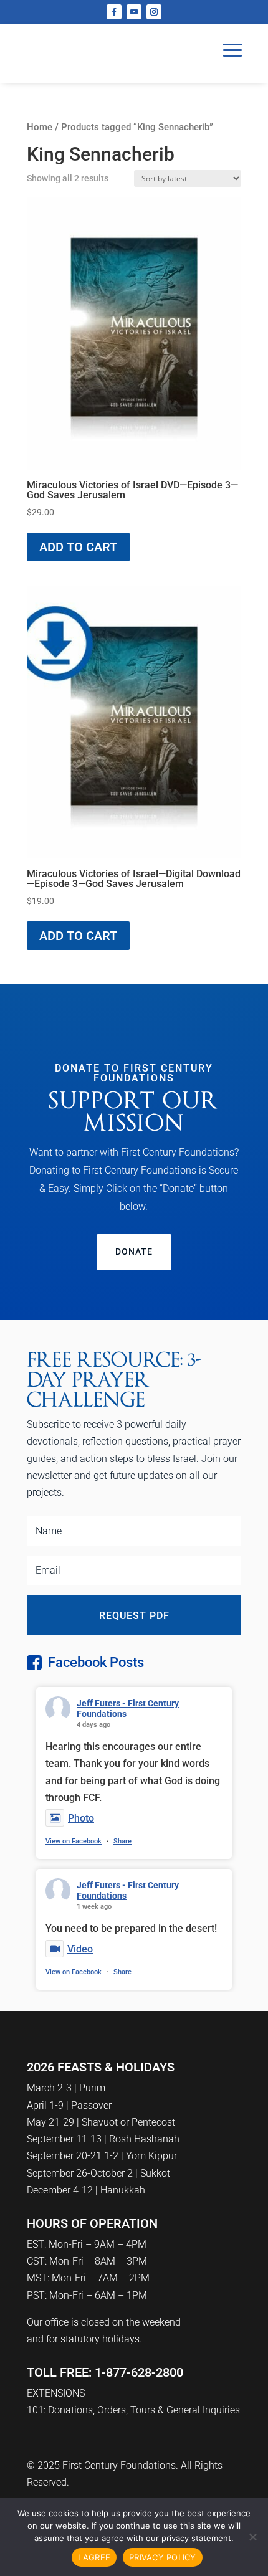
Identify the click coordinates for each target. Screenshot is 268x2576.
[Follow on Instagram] (154, 12)
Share (122, 1841)
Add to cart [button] (78, 547)
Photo (81, 1818)
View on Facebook (74, 1841)
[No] (252, 2537)
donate (134, 1252)
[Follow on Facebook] (114, 12)
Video (80, 1949)
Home (40, 127)
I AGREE (94, 2557)
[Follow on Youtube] (134, 12)
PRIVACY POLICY (163, 2557)
